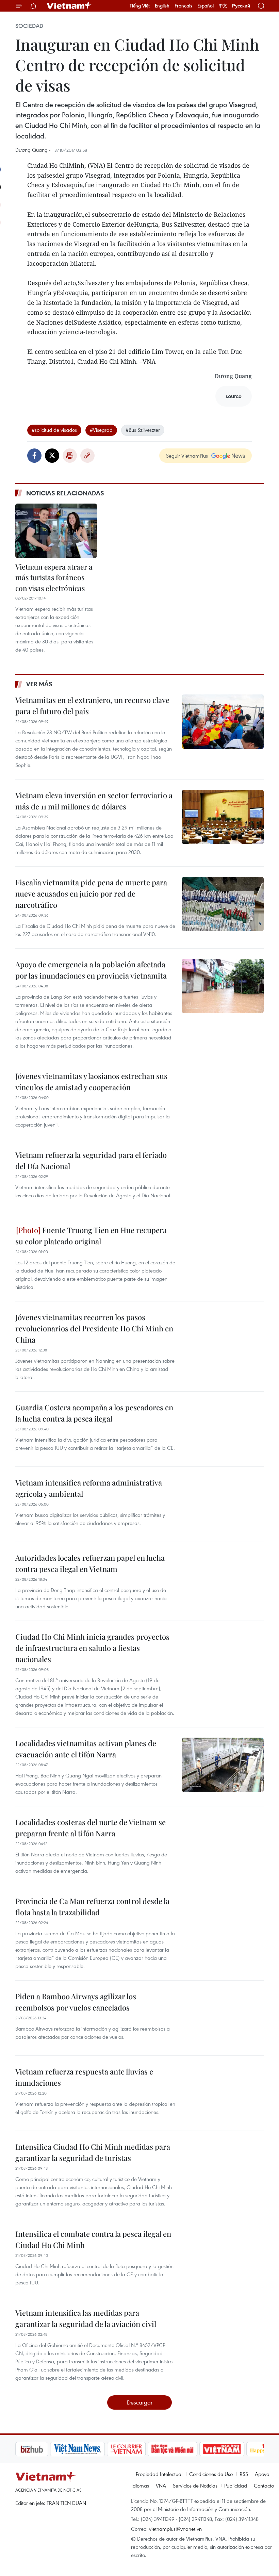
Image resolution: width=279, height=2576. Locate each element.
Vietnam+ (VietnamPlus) (69, 6)
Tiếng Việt (140, 6)
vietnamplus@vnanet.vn (175, 2529)
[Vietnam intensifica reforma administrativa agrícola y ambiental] (223, 1504)
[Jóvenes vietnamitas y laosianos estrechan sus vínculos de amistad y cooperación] (223, 1098)
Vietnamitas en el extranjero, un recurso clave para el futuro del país (92, 705)
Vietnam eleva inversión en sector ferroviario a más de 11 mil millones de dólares (94, 801)
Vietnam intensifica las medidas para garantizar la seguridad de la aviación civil (86, 2318)
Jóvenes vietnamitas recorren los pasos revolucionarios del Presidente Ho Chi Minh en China (94, 1328)
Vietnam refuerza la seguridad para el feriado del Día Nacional (91, 1160)
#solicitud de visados (54, 430)
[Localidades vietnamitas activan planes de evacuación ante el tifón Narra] (223, 1765)
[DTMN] (138, 2449)
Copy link (87, 456)
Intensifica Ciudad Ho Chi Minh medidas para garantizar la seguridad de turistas (93, 2152)
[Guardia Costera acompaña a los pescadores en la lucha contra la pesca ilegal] (223, 1429)
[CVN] (92, 2449)
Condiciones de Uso (211, 2474)
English (162, 6)
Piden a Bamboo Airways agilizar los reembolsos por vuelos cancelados (76, 2002)
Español (206, 6)
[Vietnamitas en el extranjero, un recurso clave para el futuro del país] (223, 722)
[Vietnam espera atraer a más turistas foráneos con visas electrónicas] (56, 531)
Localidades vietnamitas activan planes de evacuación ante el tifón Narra (86, 1749)
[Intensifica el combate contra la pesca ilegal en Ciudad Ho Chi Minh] (223, 2255)
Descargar (140, 2402)
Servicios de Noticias (195, 2485)
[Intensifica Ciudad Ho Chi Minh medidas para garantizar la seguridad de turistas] (223, 2168)
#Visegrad (101, 430)
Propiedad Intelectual (159, 2474)
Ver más (39, 684)
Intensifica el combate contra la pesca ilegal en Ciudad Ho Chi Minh (93, 2239)
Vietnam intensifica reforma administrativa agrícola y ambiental (89, 1488)
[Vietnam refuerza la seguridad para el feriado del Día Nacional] (223, 1177)
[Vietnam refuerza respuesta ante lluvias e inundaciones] (223, 2093)
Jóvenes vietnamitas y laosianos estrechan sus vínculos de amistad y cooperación (91, 1081)
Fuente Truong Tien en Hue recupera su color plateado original (91, 1236)
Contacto (264, 2485)
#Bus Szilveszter (143, 430)
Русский (241, 6)
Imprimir (70, 456)
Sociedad (29, 26)
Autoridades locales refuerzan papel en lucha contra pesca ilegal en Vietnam (90, 1563)
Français (183, 6)
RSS (244, 2474)
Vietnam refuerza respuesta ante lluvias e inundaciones (84, 2077)
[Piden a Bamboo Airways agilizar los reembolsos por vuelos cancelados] (223, 2018)
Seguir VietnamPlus (187, 456)
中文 (223, 6)
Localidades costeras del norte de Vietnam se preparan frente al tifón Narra (91, 1828)
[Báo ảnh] (187, 2449)
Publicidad (236, 2485)
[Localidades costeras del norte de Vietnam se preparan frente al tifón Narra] (223, 1844)
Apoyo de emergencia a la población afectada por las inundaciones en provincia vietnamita (91, 970)
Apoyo (262, 2474)
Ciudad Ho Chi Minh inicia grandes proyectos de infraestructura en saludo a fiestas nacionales (92, 1648)
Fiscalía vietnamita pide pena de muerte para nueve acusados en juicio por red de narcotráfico (91, 893)
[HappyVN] (233, 2449)
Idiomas (140, 2485)
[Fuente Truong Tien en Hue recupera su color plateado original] (223, 1252)
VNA (161, 2485)
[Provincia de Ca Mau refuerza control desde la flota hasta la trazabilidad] (223, 1923)
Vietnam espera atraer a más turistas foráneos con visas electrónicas (54, 577)
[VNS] (43, 2449)
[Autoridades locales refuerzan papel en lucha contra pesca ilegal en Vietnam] (223, 1579)
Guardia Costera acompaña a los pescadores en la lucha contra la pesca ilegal (94, 1413)
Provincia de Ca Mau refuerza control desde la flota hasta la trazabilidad (92, 1907)
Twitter (52, 456)
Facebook (34, 456)
